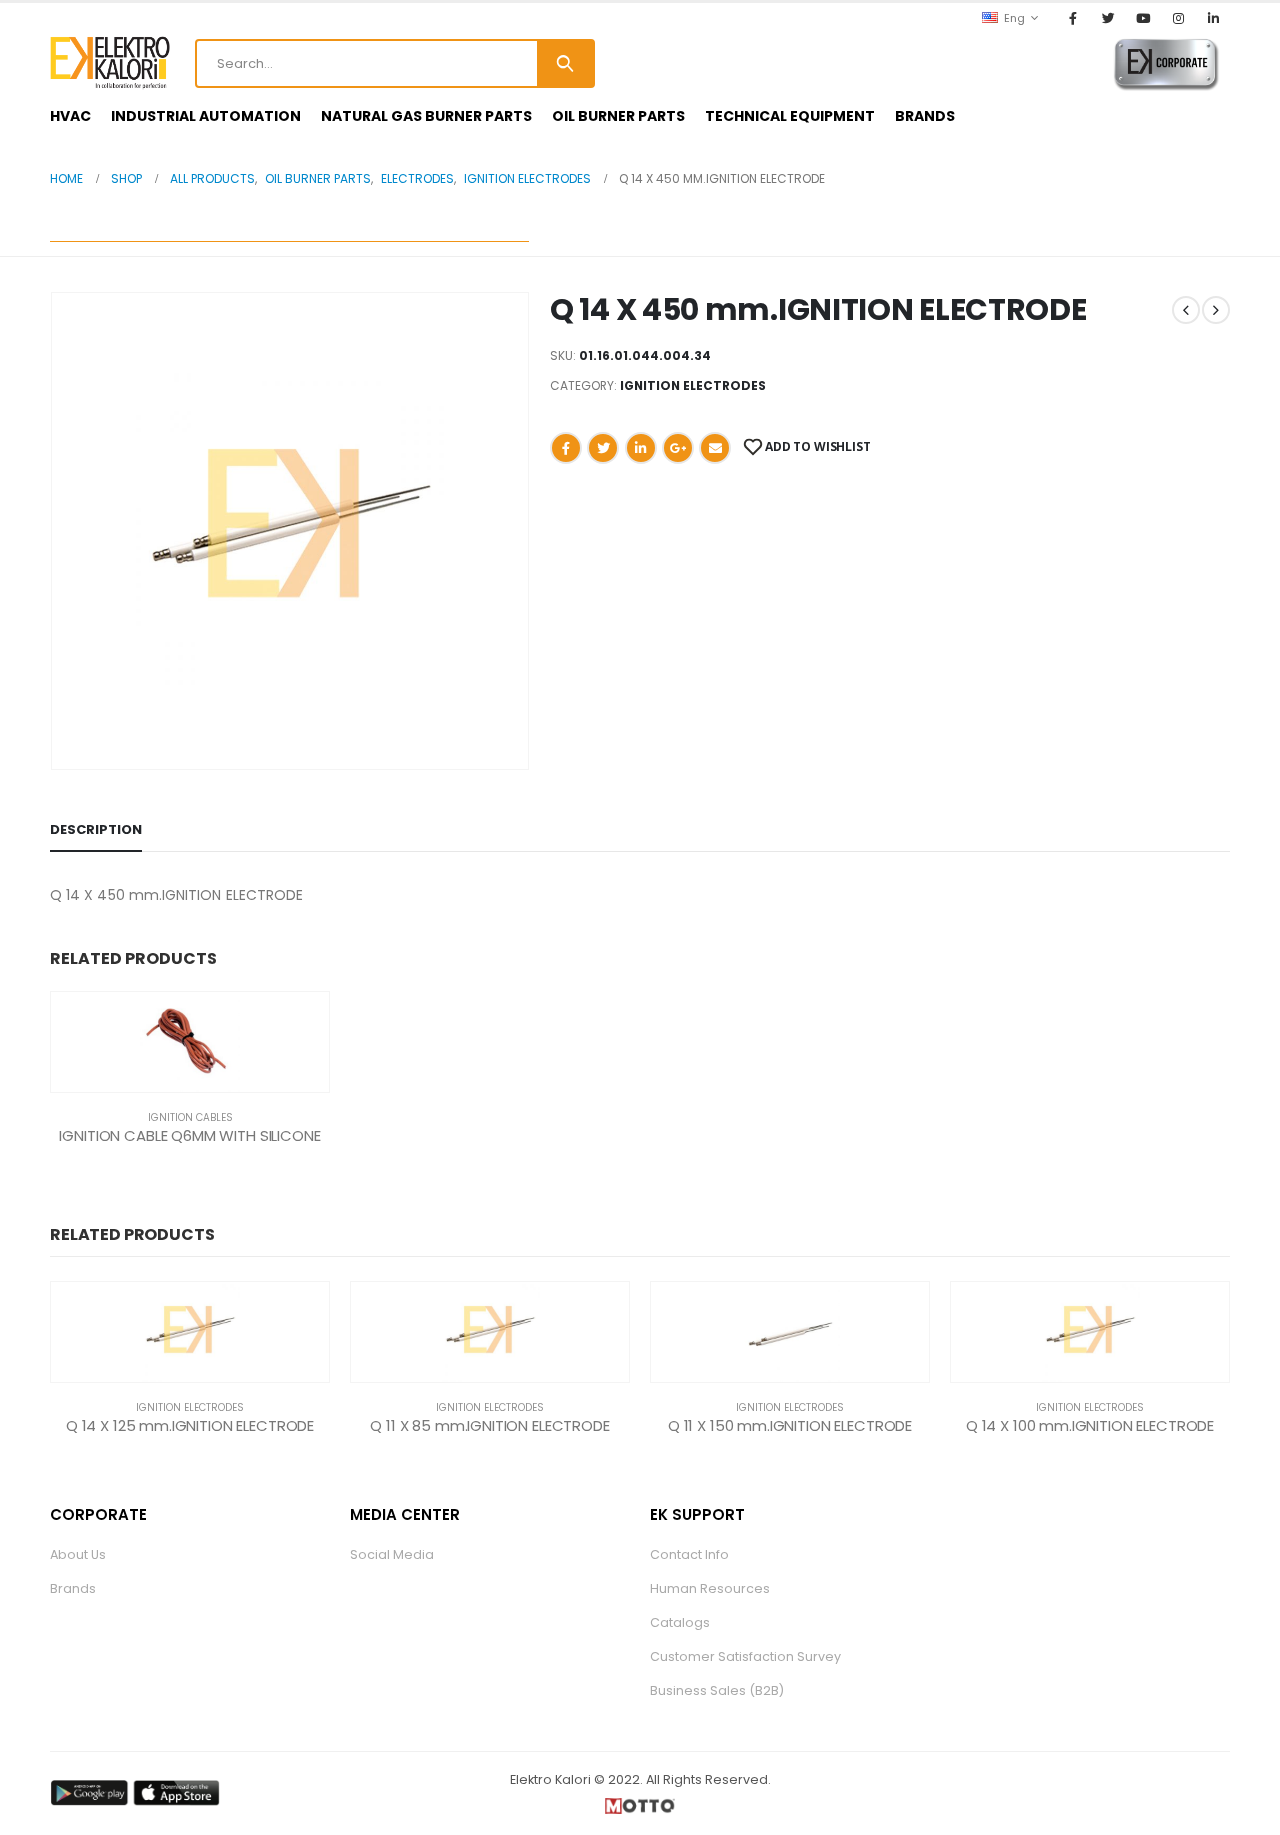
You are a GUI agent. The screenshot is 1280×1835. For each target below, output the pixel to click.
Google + (678, 448)
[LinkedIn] (1214, 18)
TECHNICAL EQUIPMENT (790, 116)
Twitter (603, 448)
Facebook (566, 448)
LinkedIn (641, 448)
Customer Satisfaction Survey (745, 1656)
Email (715, 448)
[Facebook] (1073, 18)
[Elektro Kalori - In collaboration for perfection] (110, 63)
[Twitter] (1108, 18)
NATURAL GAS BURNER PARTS (426, 116)
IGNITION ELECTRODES (693, 385)
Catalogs (680, 1622)
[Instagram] (1179, 18)
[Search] (565, 63)
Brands (73, 1588)
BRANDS (925, 116)
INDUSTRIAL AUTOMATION (206, 116)
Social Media (392, 1554)
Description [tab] (96, 829)
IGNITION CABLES (190, 1117)
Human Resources (710, 1588)
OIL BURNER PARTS (618, 116)
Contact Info (689, 1554)
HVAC (70, 116)
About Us (78, 1554)
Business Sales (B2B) (717, 1690)
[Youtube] (1143, 18)
